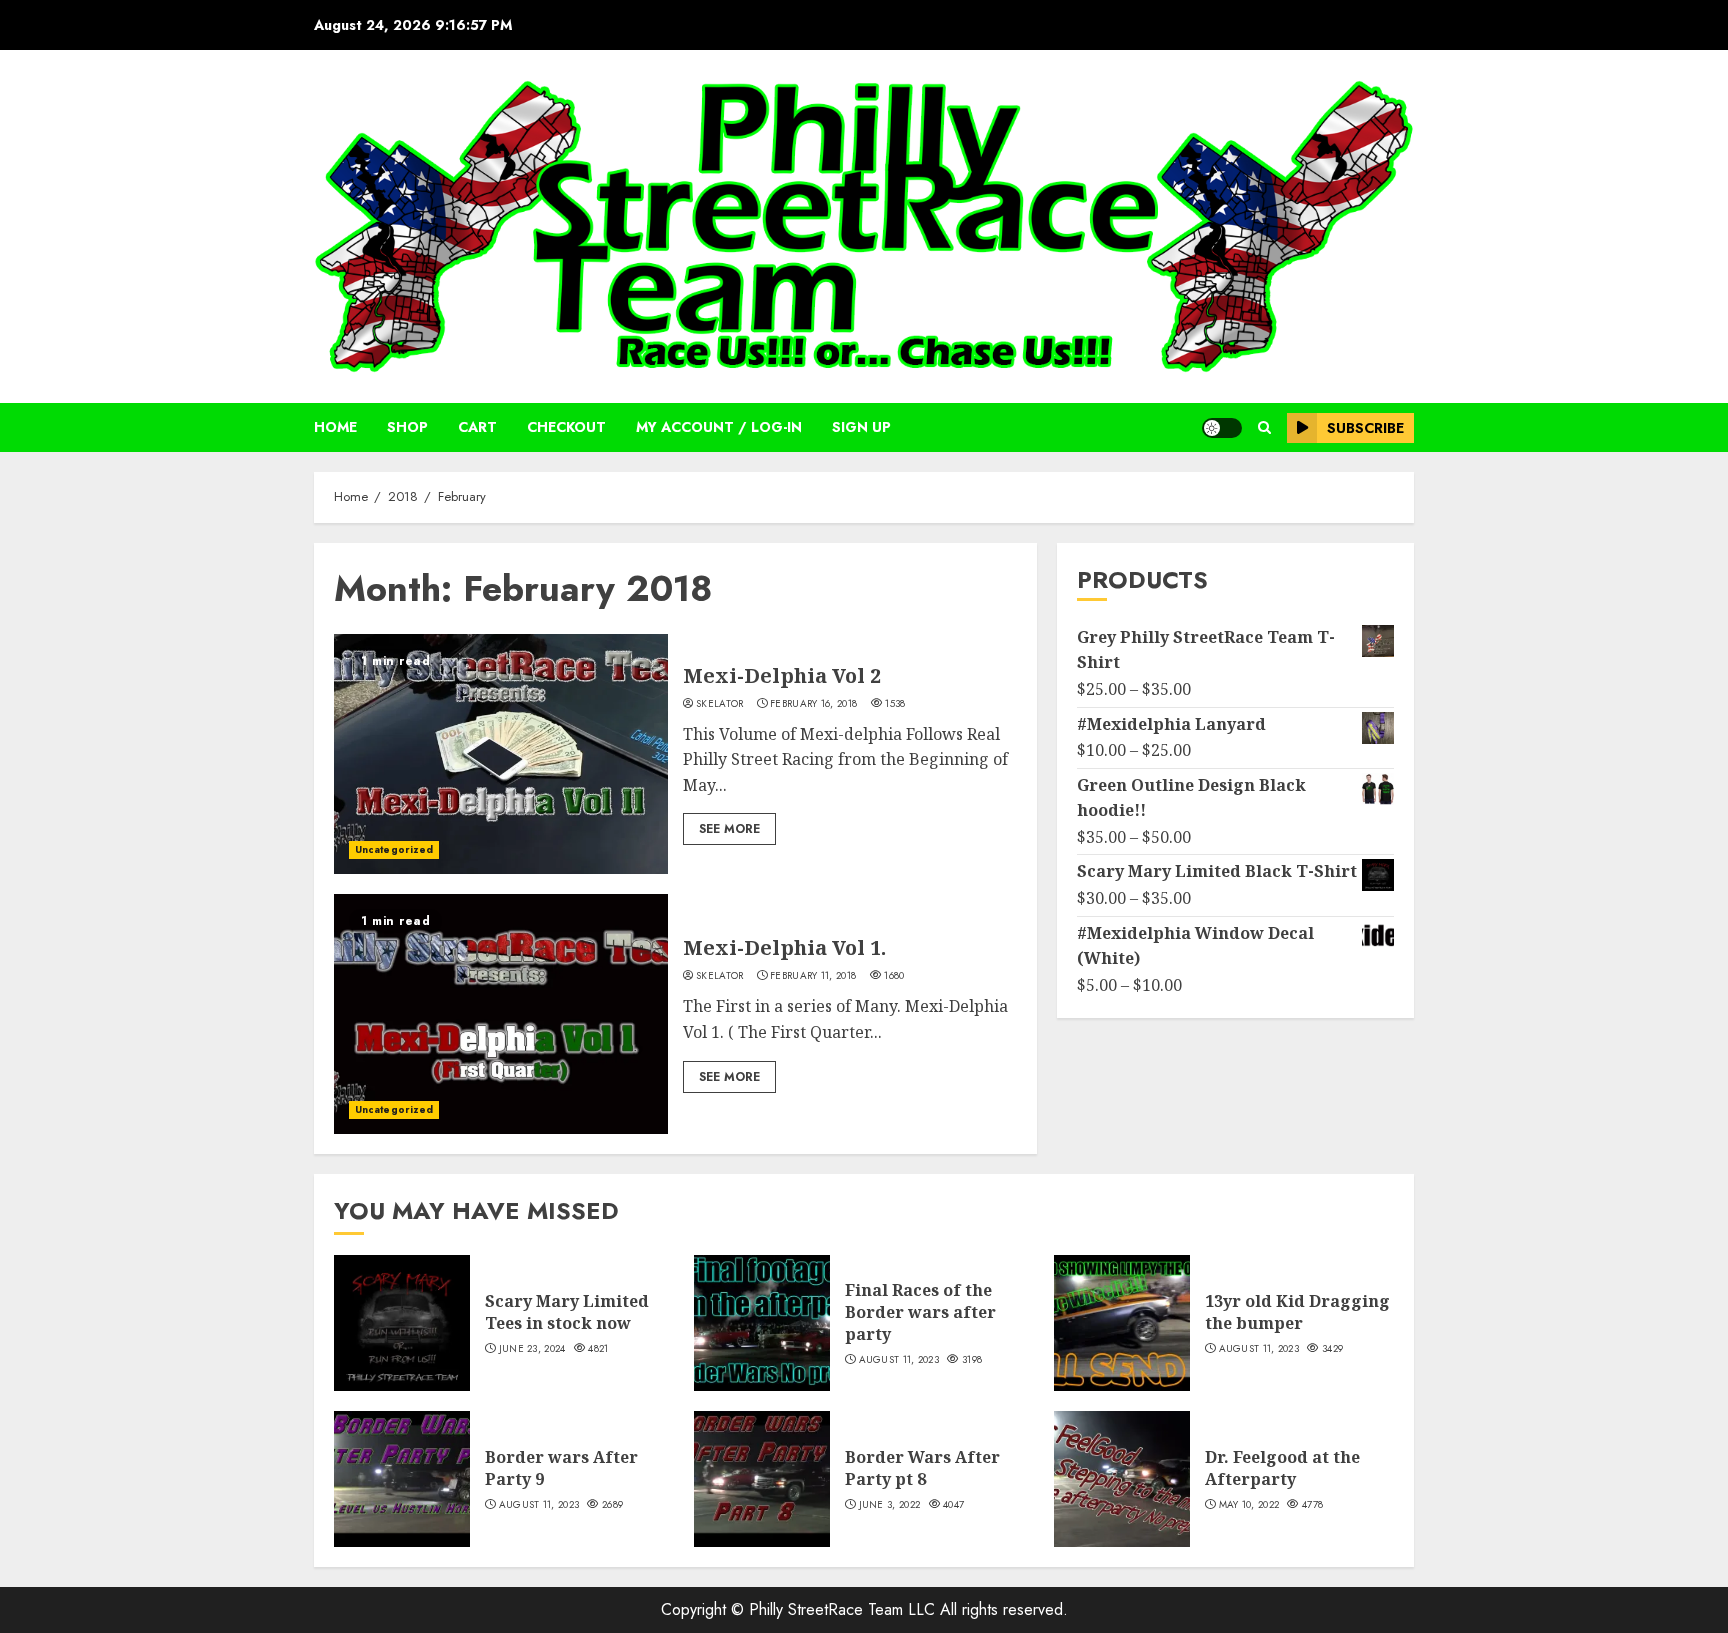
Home (335, 427)
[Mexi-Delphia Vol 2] (501, 754)
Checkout (566, 427)
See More (729, 829)
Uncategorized (394, 849)
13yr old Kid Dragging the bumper (1297, 1312)
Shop (407, 427)
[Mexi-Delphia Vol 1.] (501, 1014)
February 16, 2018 (813, 704)
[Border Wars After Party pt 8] (762, 1479)
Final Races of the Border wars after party (920, 1312)
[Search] (1264, 427)
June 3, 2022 (890, 1505)
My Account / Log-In (719, 427)
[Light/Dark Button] (1222, 428)
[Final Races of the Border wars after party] (762, 1323)
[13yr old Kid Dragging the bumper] (1122, 1323)
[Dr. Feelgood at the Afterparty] (1122, 1479)
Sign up (861, 427)
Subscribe (1365, 428)
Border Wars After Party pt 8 (922, 1468)
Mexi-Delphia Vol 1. (784, 947)
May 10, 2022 (1249, 1505)
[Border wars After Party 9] (402, 1479)
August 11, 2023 (899, 1360)
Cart (477, 427)
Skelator (719, 704)
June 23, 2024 (532, 1349)
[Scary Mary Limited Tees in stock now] (402, 1323)
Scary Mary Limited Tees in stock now (567, 1312)
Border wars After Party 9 (561, 1468)
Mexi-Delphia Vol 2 (782, 675)
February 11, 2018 (813, 976)
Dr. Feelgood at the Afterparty (1282, 1468)
